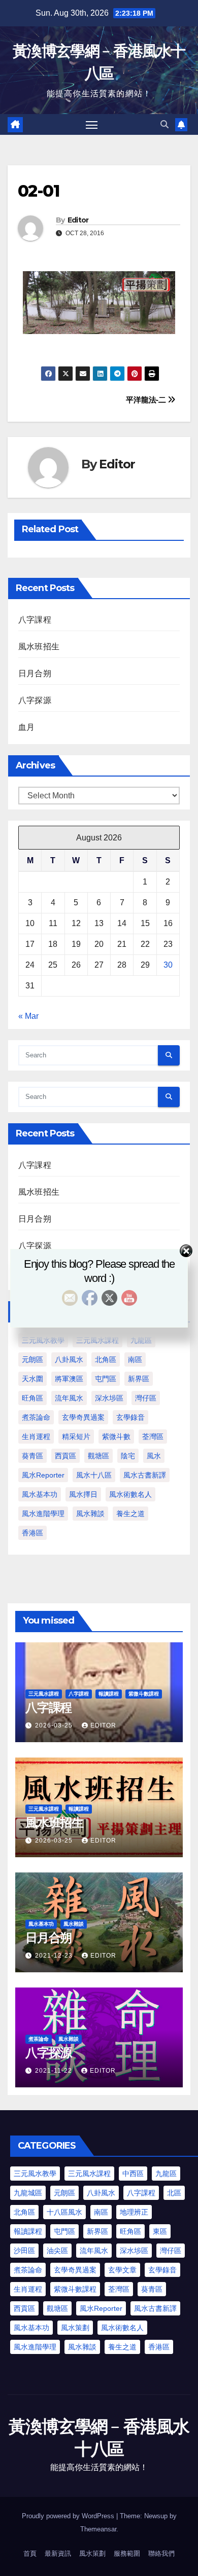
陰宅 (128, 1456)
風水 (154, 1456)
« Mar (28, 1016)
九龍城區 (28, 2193)
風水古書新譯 (145, 1475)
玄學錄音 (130, 1417)
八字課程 (35, 620)
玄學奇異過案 (83, 1417)
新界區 (139, 1379)
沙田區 (24, 2251)
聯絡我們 (161, 2553)
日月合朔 (35, 673)
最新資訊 (58, 2553)
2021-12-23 (55, 1956)
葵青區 (32, 1456)
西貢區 (65, 1456)
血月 (26, 727)
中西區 (133, 2174)
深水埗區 (109, 1398)
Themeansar (98, 2529)
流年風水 (69, 1398)
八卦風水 (69, 1359)
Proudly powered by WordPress (69, 2516)
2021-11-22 (55, 2071)
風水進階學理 (43, 1514)
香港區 (32, 1533)
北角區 (106, 1359)
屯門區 (106, 1379)
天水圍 (32, 1379)
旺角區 (32, 1398)
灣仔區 (146, 1398)
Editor (78, 220)
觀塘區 (98, 1456)
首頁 (30, 2553)
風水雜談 (90, 1514)
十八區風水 (64, 2212)
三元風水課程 (97, 1340)
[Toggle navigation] (92, 125)
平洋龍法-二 (147, 400)
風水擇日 (83, 1494)
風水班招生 (39, 647)
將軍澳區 (69, 1379)
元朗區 (32, 1359)
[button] (164, 124)
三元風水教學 (43, 1340)
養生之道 (130, 1514)
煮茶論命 (36, 1417)
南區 (135, 1359)
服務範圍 (127, 2553)
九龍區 (141, 1340)
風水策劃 (75, 2328)
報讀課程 (109, 1694)
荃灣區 (153, 1437)
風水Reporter (43, 1475)
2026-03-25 (55, 1725)
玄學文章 (122, 2270)
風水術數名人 (130, 1494)
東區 (160, 2231)
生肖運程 (36, 1437)
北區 (174, 2193)
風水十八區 (94, 1475)
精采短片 (76, 1437)
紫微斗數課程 (144, 1694)
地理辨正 (134, 2212)
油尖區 (57, 2251)
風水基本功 (40, 1494)
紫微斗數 (116, 1437)
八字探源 (35, 700)
